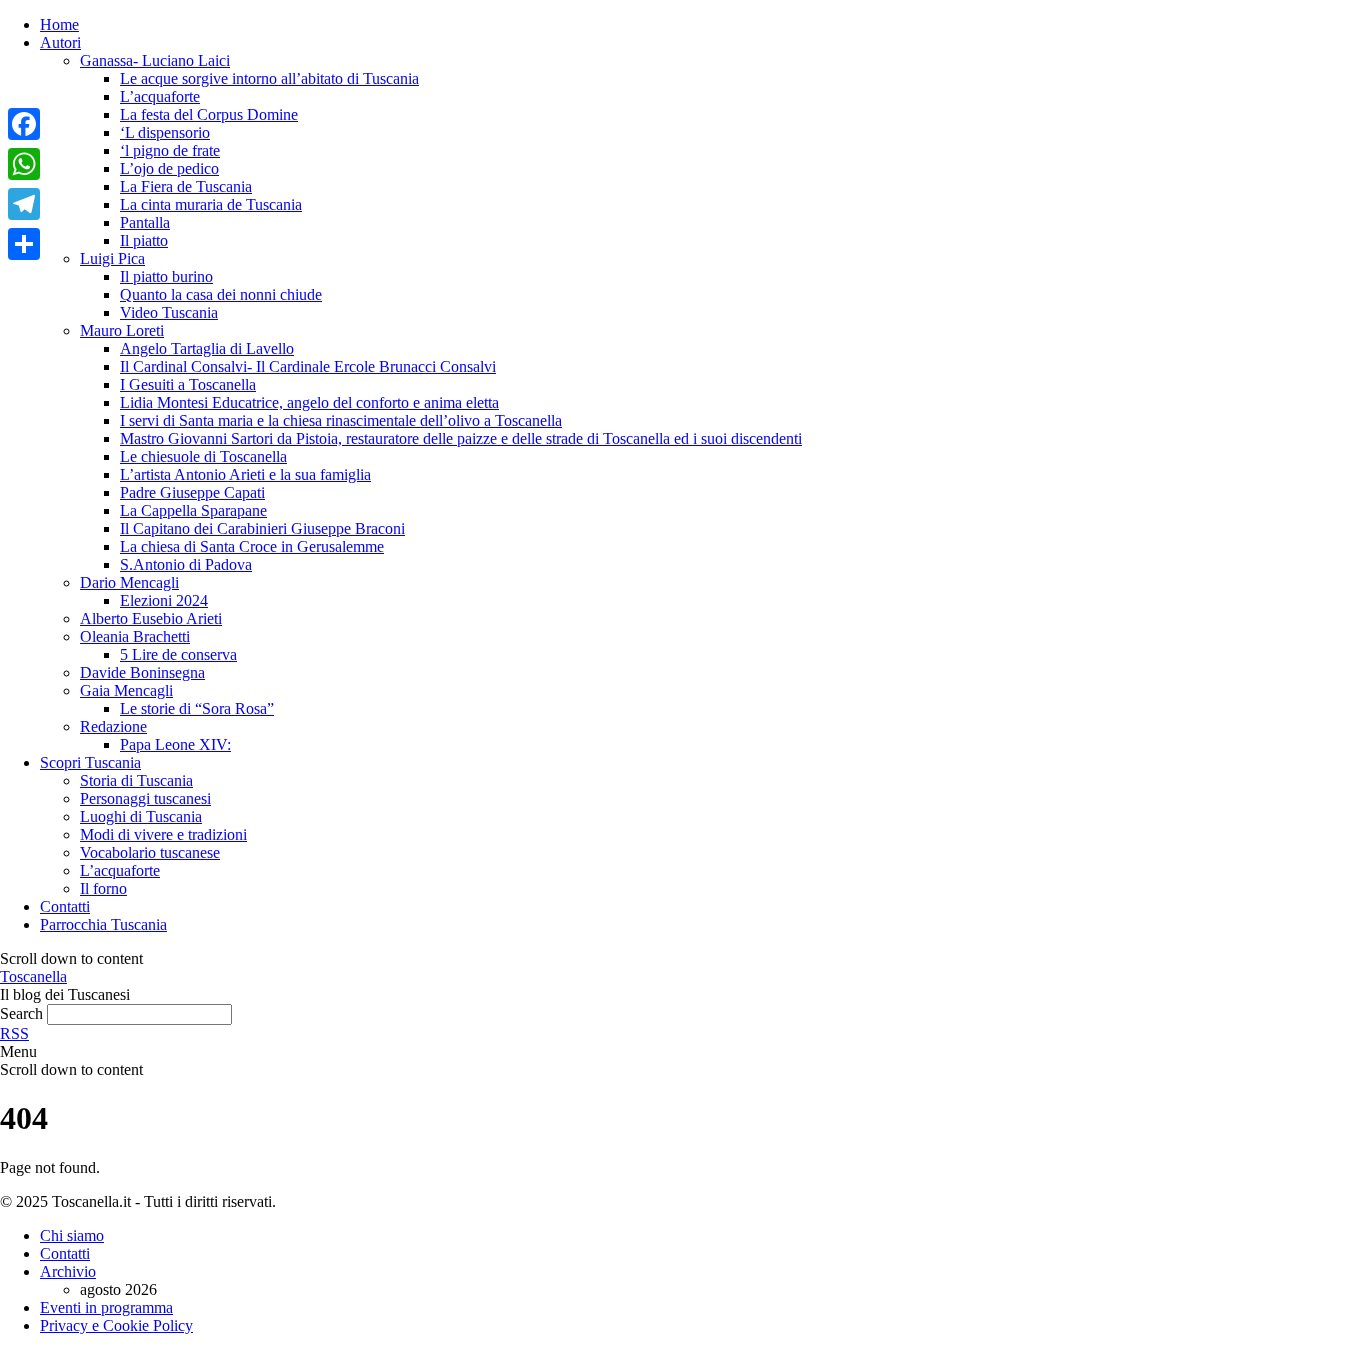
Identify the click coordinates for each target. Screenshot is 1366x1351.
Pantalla (145, 222)
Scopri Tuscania (90, 762)
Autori (60, 42)
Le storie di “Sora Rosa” (197, 708)
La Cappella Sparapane (193, 510)
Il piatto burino (166, 276)
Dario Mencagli (129, 582)
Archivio (68, 1271)
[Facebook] (24, 124)
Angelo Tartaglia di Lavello (207, 348)
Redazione (113, 726)
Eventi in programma (106, 1307)
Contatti (65, 906)
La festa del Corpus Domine (209, 114)
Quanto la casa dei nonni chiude (221, 294)
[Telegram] (24, 204)
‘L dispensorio (165, 132)
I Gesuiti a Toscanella (188, 384)
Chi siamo (72, 1235)
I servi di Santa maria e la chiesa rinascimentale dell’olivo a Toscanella (341, 420)
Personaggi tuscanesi (145, 798)
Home (59, 24)
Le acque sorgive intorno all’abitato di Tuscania (269, 78)
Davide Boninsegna (142, 672)
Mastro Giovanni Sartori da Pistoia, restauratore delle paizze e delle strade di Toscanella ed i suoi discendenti (461, 438)
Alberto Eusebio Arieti (151, 618)
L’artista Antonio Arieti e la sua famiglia (245, 474)
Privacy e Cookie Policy (116, 1325)
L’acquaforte (160, 96)
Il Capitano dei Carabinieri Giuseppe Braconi (262, 528)
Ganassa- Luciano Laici (155, 60)
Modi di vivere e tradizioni (163, 834)
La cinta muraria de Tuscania (211, 204)
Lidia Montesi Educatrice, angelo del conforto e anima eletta (309, 402)
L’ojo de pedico (169, 168)
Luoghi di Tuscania (141, 816)
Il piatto (144, 240)
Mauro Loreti (122, 330)
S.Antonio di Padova (186, 564)
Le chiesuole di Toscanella (203, 456)
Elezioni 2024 (164, 600)
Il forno (103, 888)
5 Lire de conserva (178, 654)
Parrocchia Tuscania (103, 924)
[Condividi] (24, 244)
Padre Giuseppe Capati (192, 492)
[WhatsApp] (24, 164)
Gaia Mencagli (126, 690)
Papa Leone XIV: (175, 744)
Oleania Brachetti (135, 636)
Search (21, 1013)
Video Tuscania (169, 312)
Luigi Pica (112, 258)
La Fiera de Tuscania (186, 186)
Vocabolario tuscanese (150, 852)
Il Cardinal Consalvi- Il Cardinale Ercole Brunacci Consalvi (308, 366)
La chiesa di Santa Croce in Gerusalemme (252, 546)
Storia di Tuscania (136, 780)
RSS (14, 1033)
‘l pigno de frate (170, 150)
